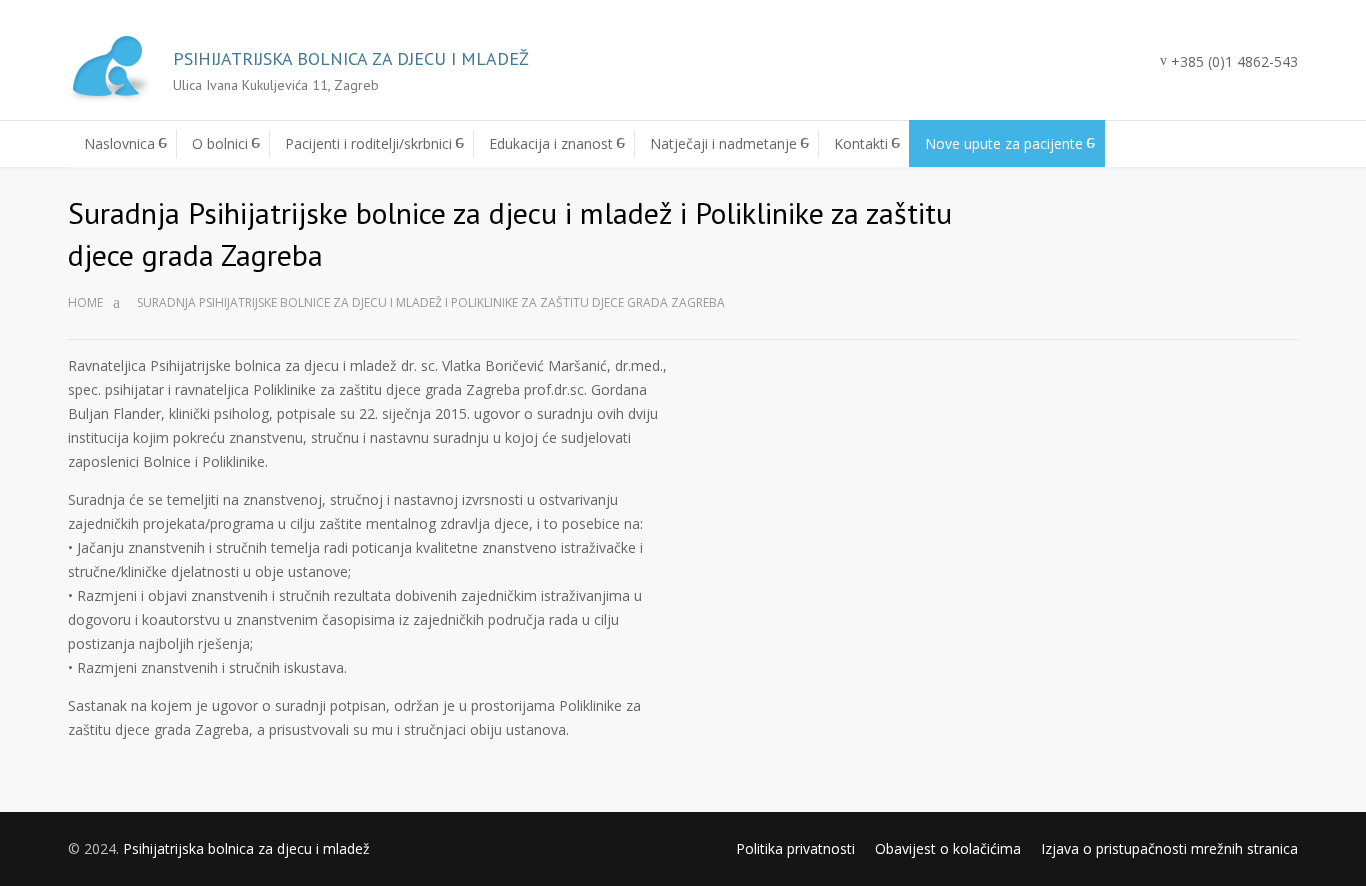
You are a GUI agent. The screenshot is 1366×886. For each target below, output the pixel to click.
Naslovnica (119, 143)
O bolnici (220, 143)
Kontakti (861, 143)
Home (85, 302)
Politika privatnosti (795, 848)
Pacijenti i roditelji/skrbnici (368, 143)
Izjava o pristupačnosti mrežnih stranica (1169, 848)
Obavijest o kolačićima (948, 848)
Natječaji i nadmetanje (723, 143)
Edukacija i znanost (551, 143)
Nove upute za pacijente (1004, 143)
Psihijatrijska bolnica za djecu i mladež (246, 848)
